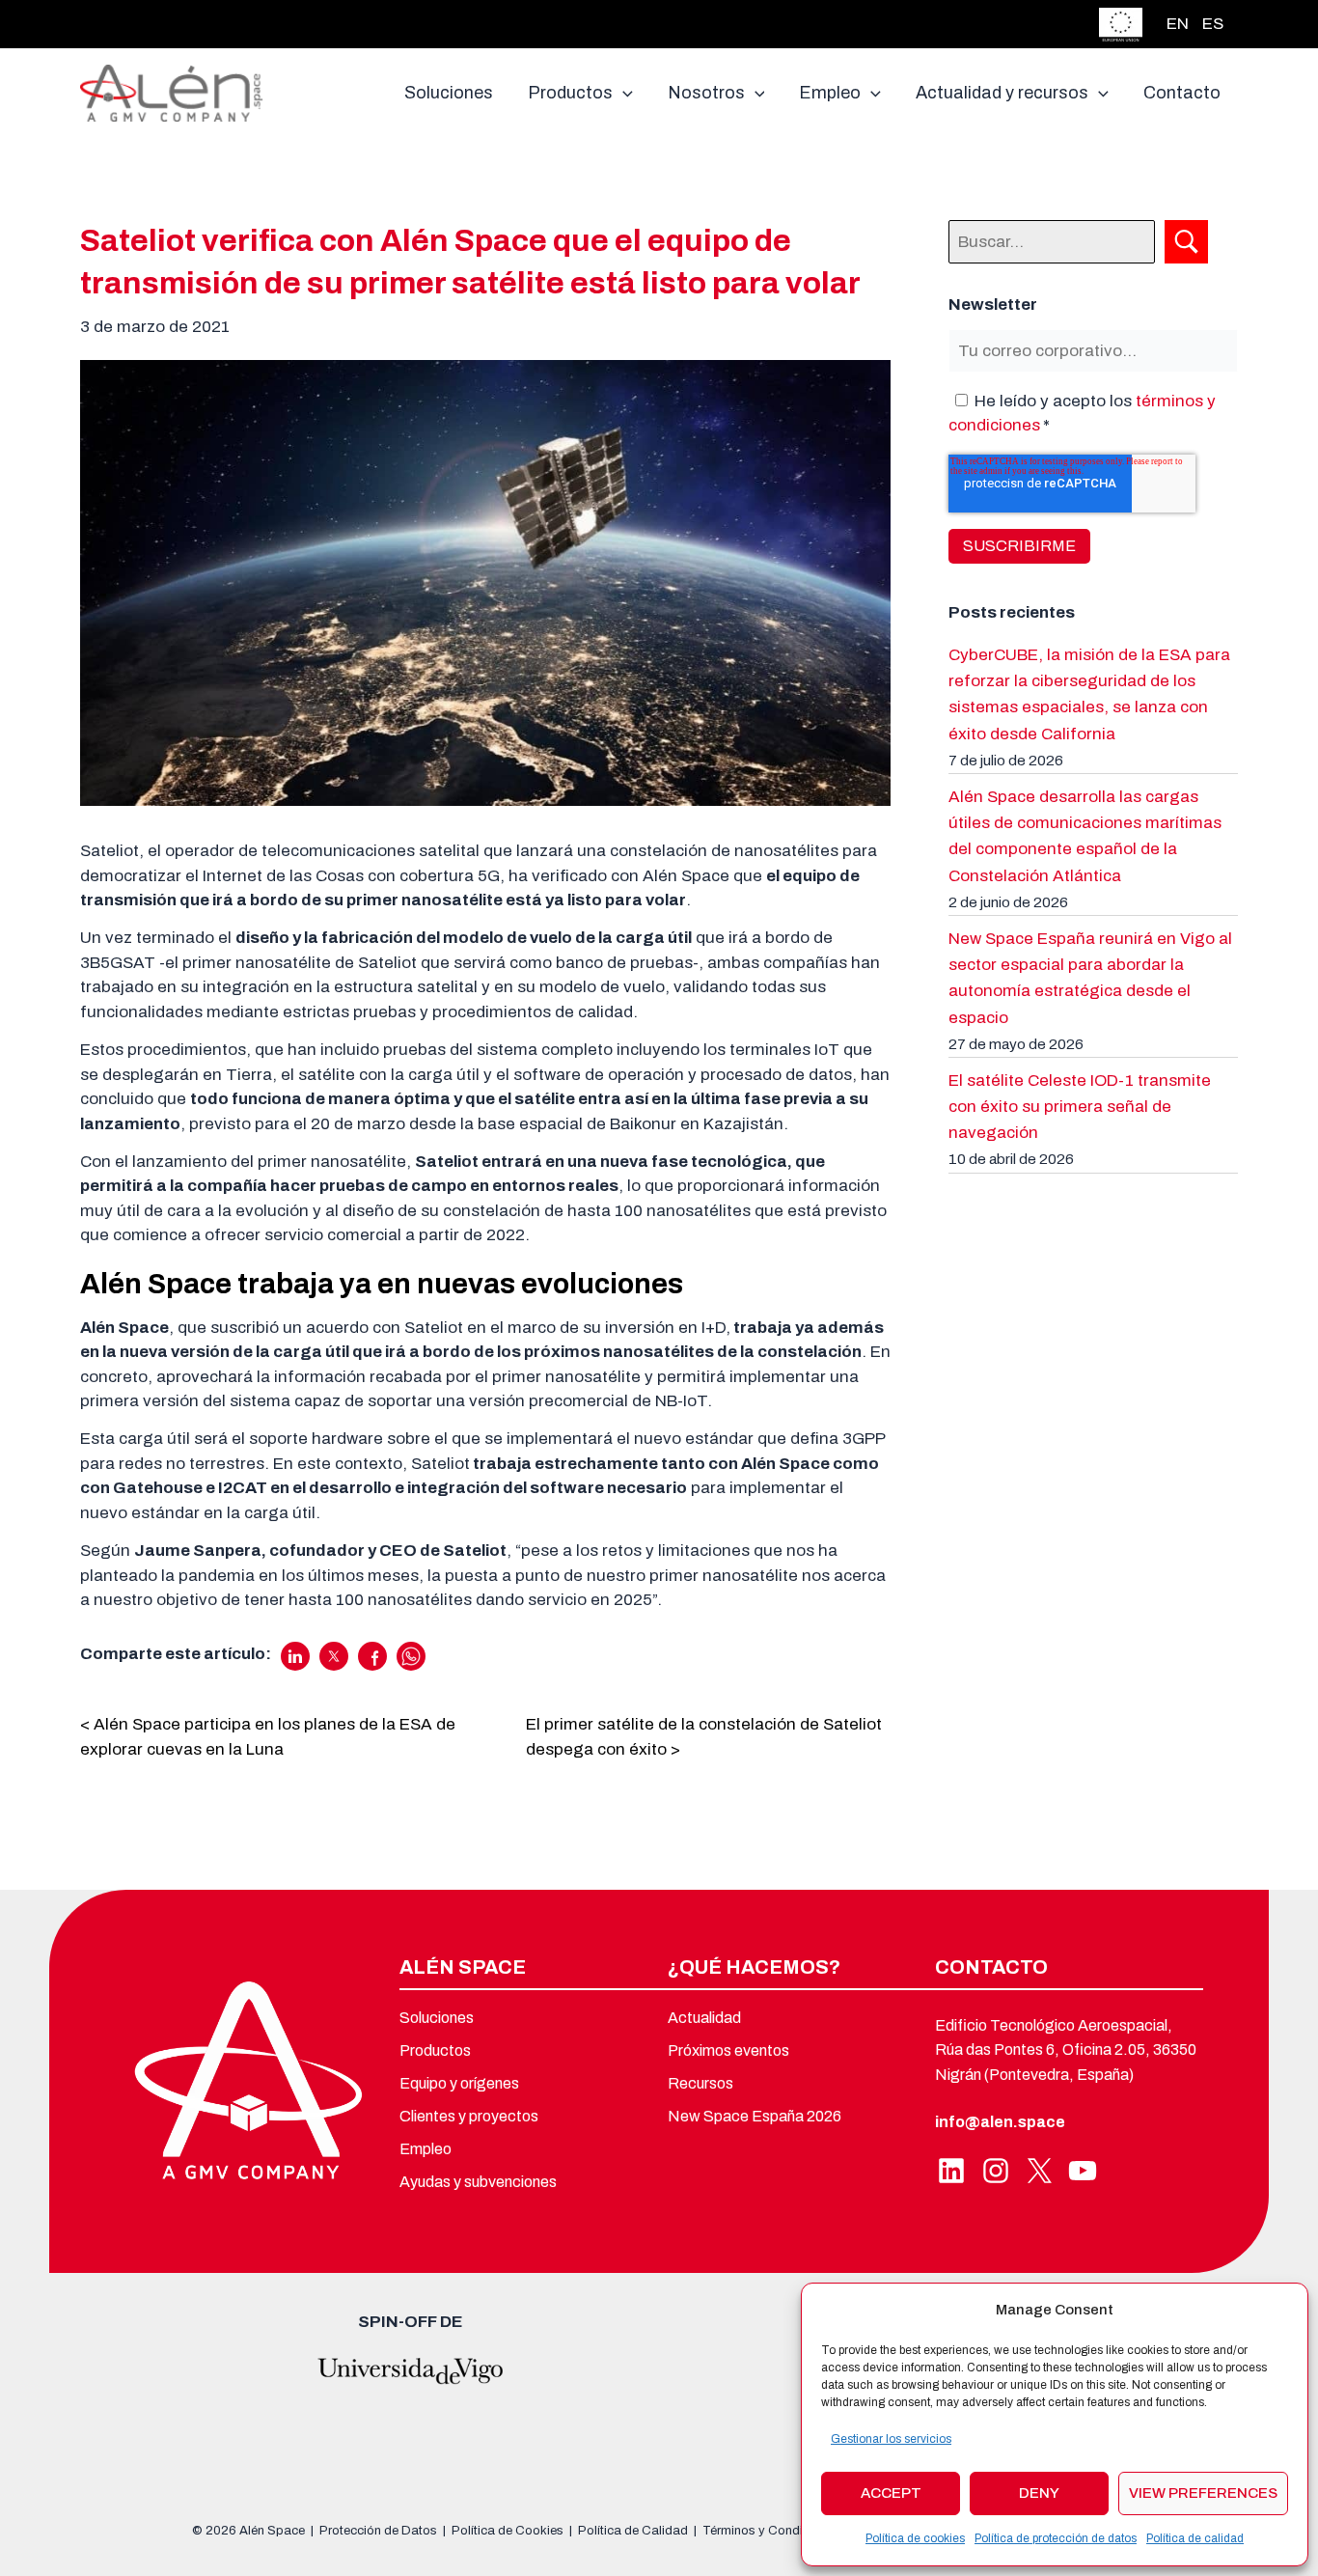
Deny (1039, 2493)
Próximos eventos (728, 2050)
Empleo (426, 2149)
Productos (435, 2050)
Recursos (700, 2083)
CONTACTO (991, 1967)
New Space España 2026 (755, 2116)
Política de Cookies (508, 2531)
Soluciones (437, 2018)
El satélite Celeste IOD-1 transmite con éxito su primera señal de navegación (1080, 1107)
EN (1178, 24)
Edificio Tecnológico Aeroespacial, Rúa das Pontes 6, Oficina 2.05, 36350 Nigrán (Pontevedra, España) (1066, 2050)
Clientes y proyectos (469, 2116)
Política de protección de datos (1056, 2538)
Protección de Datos (378, 2531)
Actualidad (704, 2018)
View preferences (1203, 2493)
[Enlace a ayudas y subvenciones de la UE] (1121, 23)
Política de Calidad (633, 2531)
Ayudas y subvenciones (478, 2182)
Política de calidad (1195, 2538)
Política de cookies (915, 2538)
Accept (891, 2493)
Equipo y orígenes (459, 2083)
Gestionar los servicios (891, 2439)
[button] (623, 93)
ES (1213, 24)
